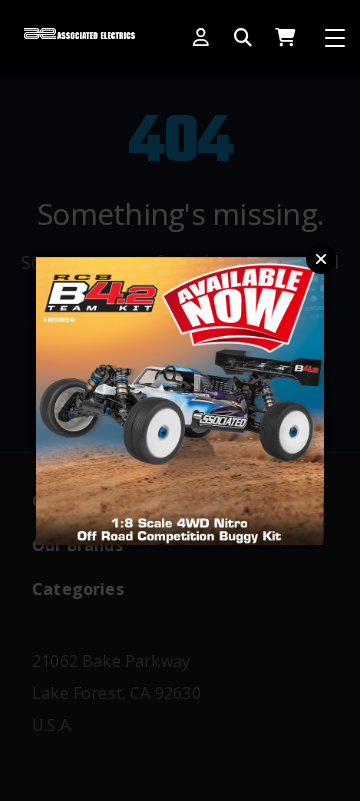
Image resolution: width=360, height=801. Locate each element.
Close (321, 259)
